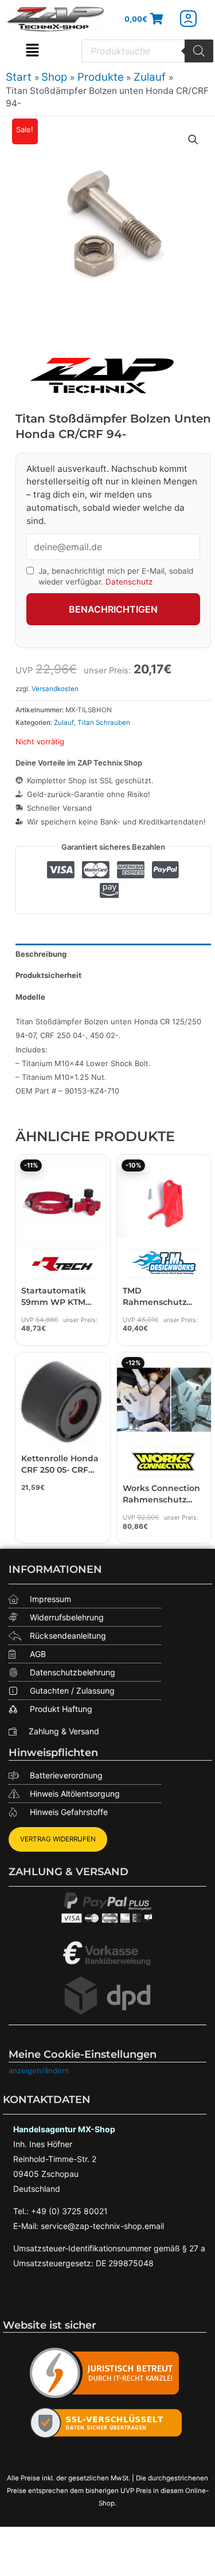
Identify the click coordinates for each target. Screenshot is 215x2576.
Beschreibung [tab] (41, 954)
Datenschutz (129, 582)
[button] (32, 51)
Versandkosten (55, 689)
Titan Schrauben (104, 723)
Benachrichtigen (113, 609)
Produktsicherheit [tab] (48, 975)
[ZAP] (101, 375)
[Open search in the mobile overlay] (147, 51)
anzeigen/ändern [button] (39, 2070)
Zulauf (64, 723)
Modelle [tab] (30, 997)
